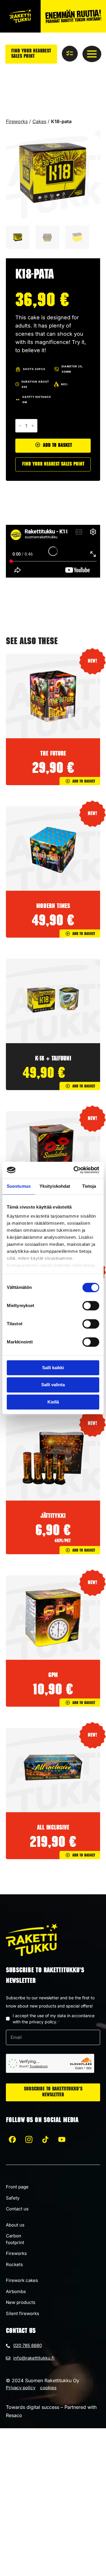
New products (21, 2302)
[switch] (91, 1306)
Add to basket (57, 446)
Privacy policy (21, 2388)
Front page (17, 2187)
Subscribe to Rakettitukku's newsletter (53, 2092)
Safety (13, 2198)
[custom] (12, 2139)
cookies (48, 2388)
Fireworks (17, 121)
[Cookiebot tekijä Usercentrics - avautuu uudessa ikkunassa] (75, 1170)
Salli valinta (53, 1385)
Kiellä (53, 1402)
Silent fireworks (23, 2313)
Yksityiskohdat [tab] (55, 1186)
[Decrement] (20, 426)
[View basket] (70, 54)
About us (15, 2225)
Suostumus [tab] (19, 1186)
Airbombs (16, 2291)
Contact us (17, 2209)
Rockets (14, 2264)
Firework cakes (22, 2280)
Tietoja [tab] (89, 1186)
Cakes (39, 121)
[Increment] (33, 426)
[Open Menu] (92, 54)
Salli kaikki (53, 1368)
